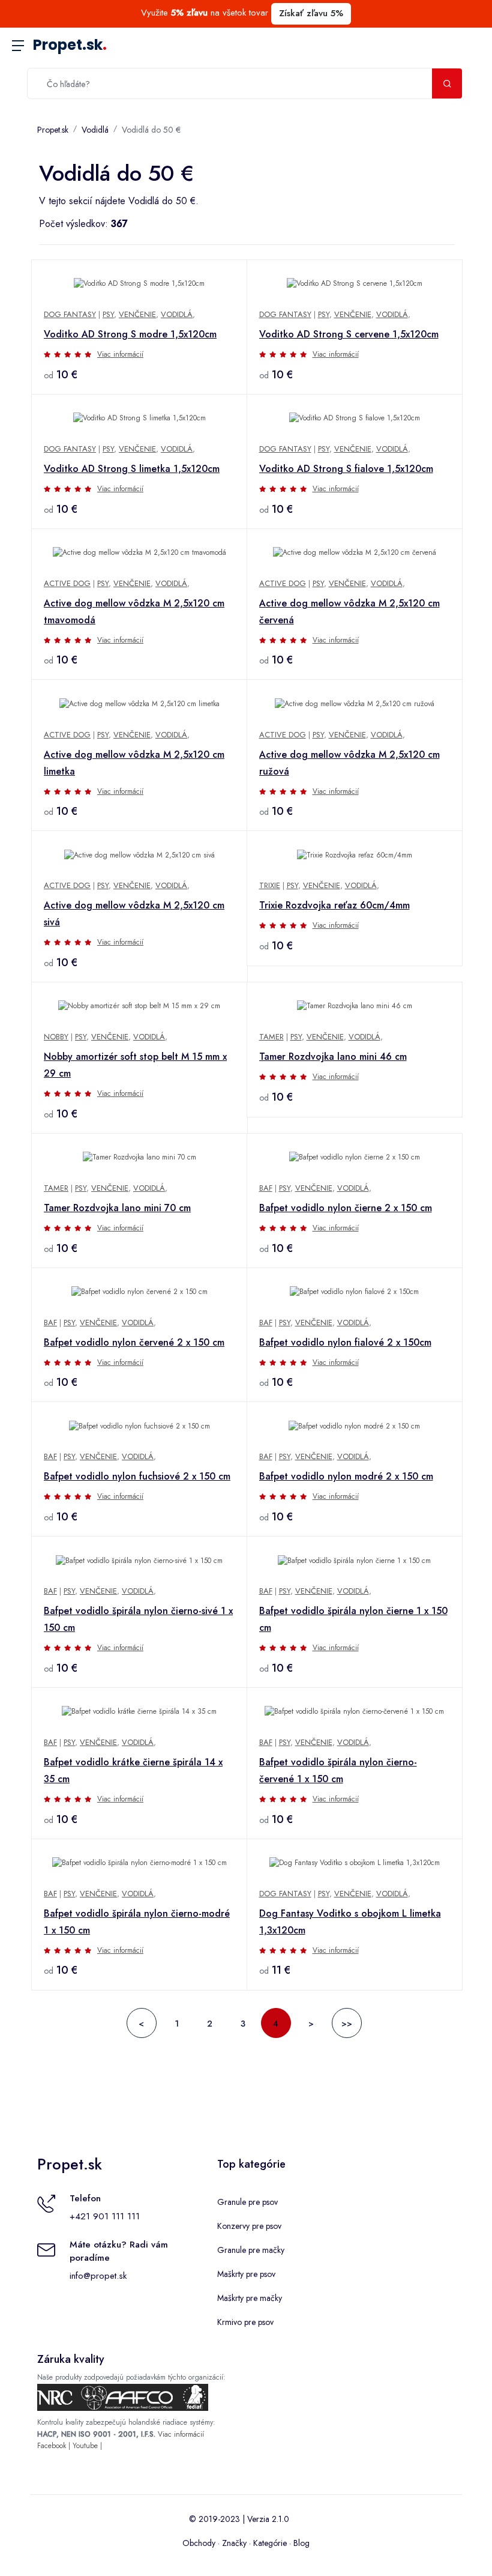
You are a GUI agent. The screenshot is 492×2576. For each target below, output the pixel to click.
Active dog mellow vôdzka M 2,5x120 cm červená (349, 612)
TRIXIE (270, 885)
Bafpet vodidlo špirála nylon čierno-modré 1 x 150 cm (137, 1922)
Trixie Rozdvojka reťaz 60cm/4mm (334, 905)
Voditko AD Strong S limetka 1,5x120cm (132, 469)
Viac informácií (120, 354)
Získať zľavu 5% (311, 13)
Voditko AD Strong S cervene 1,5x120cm (349, 334)
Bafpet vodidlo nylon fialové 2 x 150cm (345, 1342)
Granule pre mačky (251, 2250)
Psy (108, 314)
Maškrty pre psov (246, 2274)
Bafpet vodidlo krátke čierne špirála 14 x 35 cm (133, 1770)
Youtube (85, 2446)
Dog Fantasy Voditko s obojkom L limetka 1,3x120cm (350, 1922)
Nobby (56, 1037)
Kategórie (270, 2543)
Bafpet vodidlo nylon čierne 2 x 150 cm (346, 1208)
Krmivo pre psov (245, 2322)
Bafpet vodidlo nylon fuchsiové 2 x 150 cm (137, 1476)
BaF (266, 1188)
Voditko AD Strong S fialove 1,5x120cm (346, 469)
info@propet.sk (98, 2276)
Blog (301, 2543)
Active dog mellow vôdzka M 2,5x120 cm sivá (134, 914)
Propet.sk (70, 45)
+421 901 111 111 (105, 2216)
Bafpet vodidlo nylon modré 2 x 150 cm (346, 1476)
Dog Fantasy (70, 314)
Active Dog (67, 583)
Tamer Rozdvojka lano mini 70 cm (117, 1208)
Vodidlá (95, 130)
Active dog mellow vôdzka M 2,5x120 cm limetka (134, 763)
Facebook (52, 2446)
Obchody (199, 2543)
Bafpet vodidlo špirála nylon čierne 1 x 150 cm (353, 1619)
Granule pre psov (247, 2202)
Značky (234, 2543)
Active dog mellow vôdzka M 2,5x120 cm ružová (349, 763)
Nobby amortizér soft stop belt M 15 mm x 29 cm (135, 1065)
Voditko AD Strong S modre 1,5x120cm (130, 334)
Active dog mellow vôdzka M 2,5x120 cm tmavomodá (134, 612)
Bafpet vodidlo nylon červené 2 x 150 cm (134, 1342)
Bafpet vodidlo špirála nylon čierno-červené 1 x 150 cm (338, 1770)
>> (347, 2024)
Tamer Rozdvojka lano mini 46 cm (333, 1057)
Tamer (271, 1037)
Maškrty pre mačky (250, 2298)
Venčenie (137, 314)
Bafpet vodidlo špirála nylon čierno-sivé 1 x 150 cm (138, 1619)
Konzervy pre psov (249, 2226)
